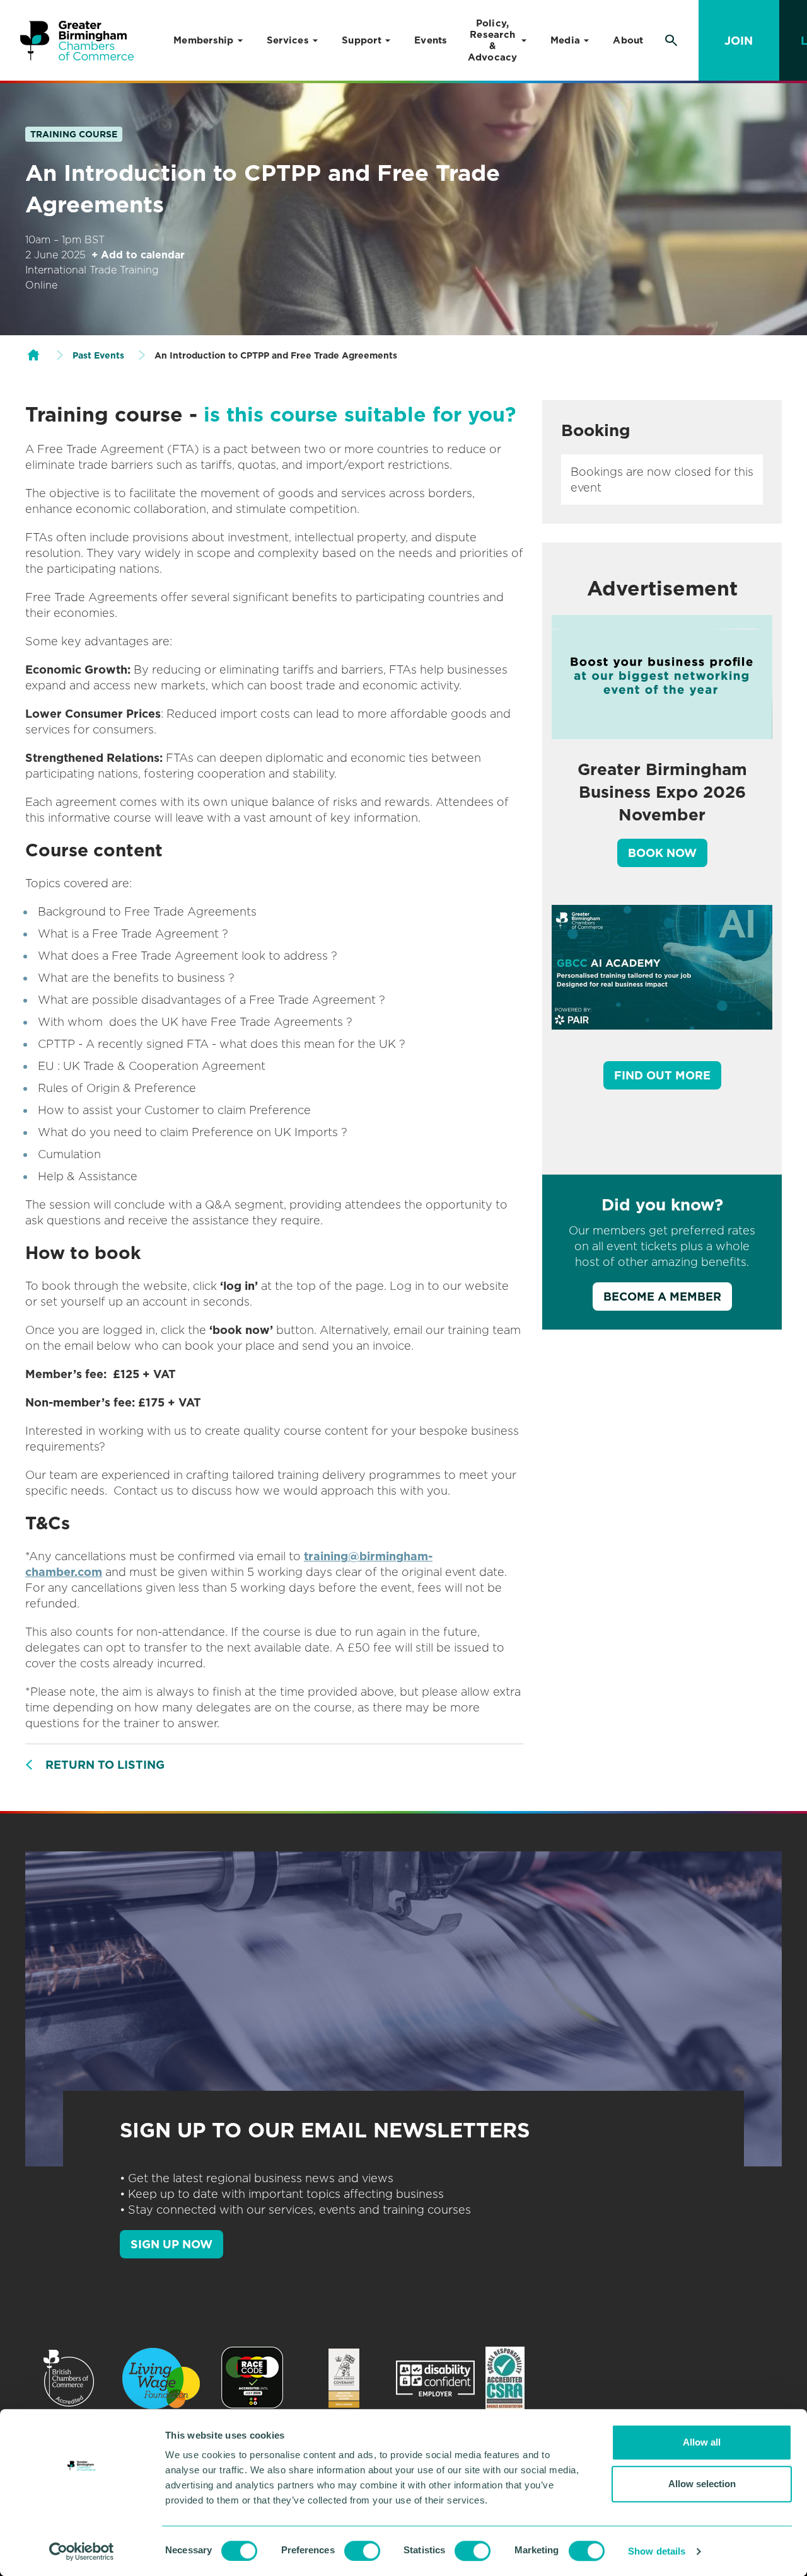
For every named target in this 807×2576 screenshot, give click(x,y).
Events (431, 40)
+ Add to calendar (138, 255)
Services (288, 40)
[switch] (362, 2551)
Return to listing (105, 1765)
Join (739, 41)
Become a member (662, 1297)
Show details (657, 2551)
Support (362, 40)
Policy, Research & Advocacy (493, 40)
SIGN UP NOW (171, 2244)
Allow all (702, 2442)
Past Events (98, 355)
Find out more (662, 1075)
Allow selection (702, 2484)
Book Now (662, 853)
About (628, 40)
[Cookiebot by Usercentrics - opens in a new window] (82, 2551)
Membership (204, 40)
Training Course (74, 134)
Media (565, 40)
